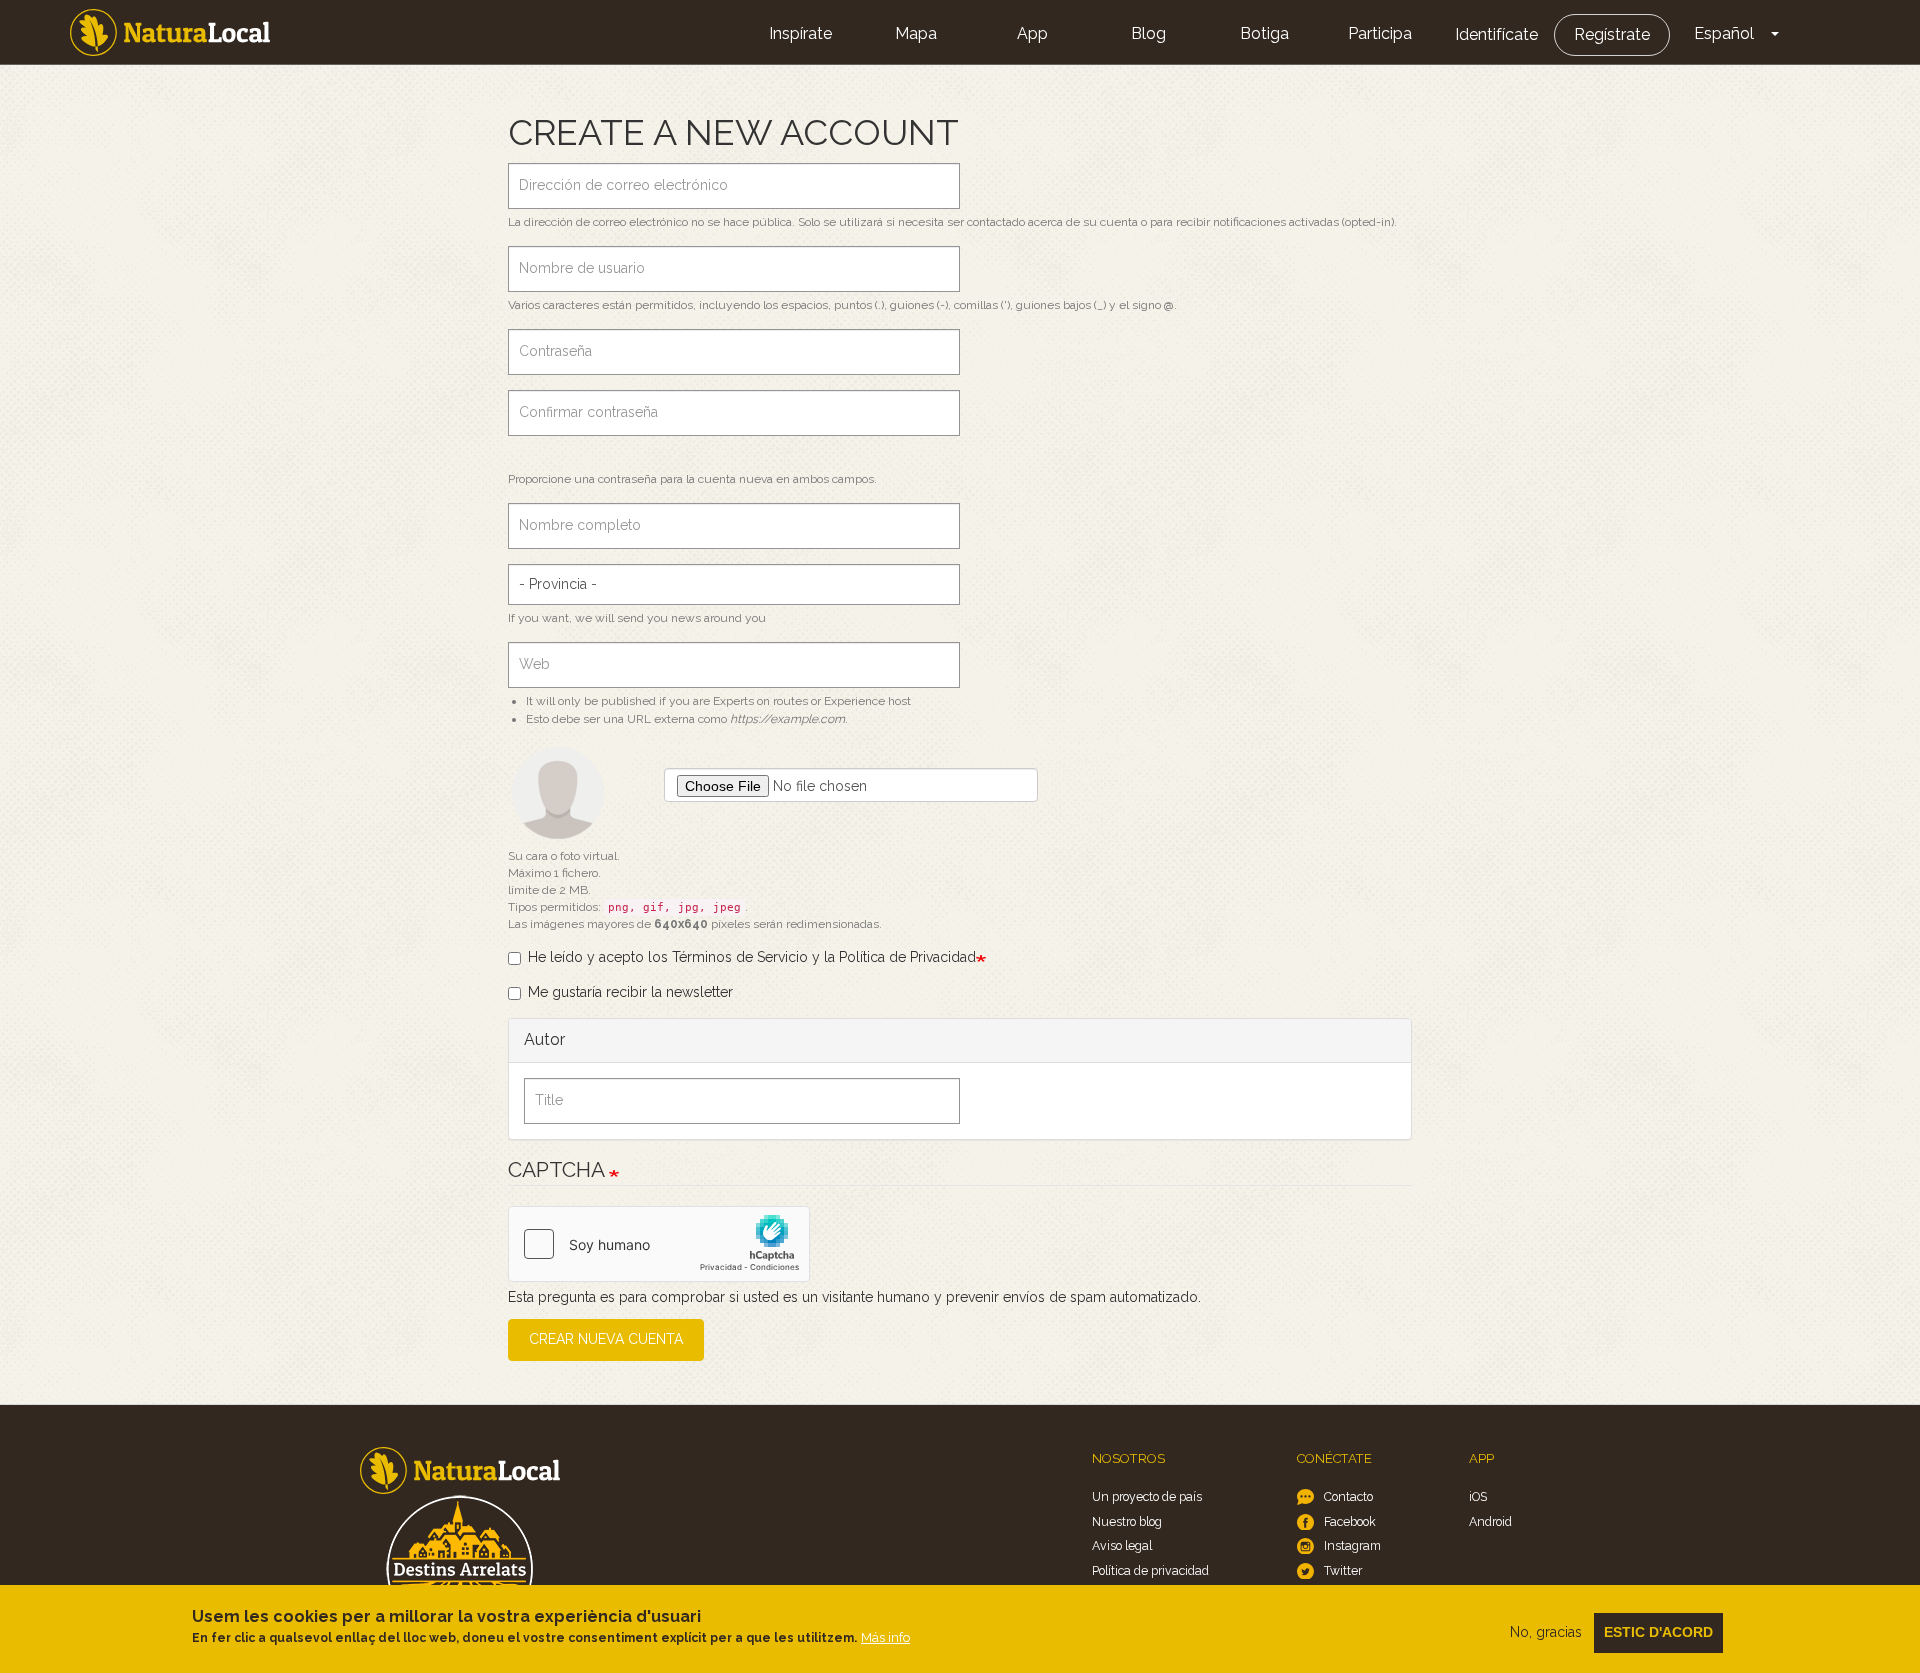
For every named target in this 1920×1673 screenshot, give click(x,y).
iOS (1478, 1496)
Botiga (1264, 33)
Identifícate (1496, 34)
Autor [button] (544, 1039)
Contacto (1348, 1496)
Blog (1148, 33)
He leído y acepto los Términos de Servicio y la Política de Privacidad (752, 957)
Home (170, 32)
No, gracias (1546, 1632)
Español (1724, 33)
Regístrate (1612, 34)
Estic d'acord (1658, 1632)
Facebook (1350, 1521)
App (1032, 33)
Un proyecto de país (1147, 1496)
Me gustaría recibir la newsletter (630, 992)
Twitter (1343, 1570)
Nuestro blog (1127, 1521)
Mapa (916, 33)
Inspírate (800, 33)
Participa (1380, 33)
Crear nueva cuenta (606, 1339)
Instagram (1352, 1545)
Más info (885, 1637)
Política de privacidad (1150, 1570)
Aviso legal (1122, 1545)
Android (1490, 1521)
